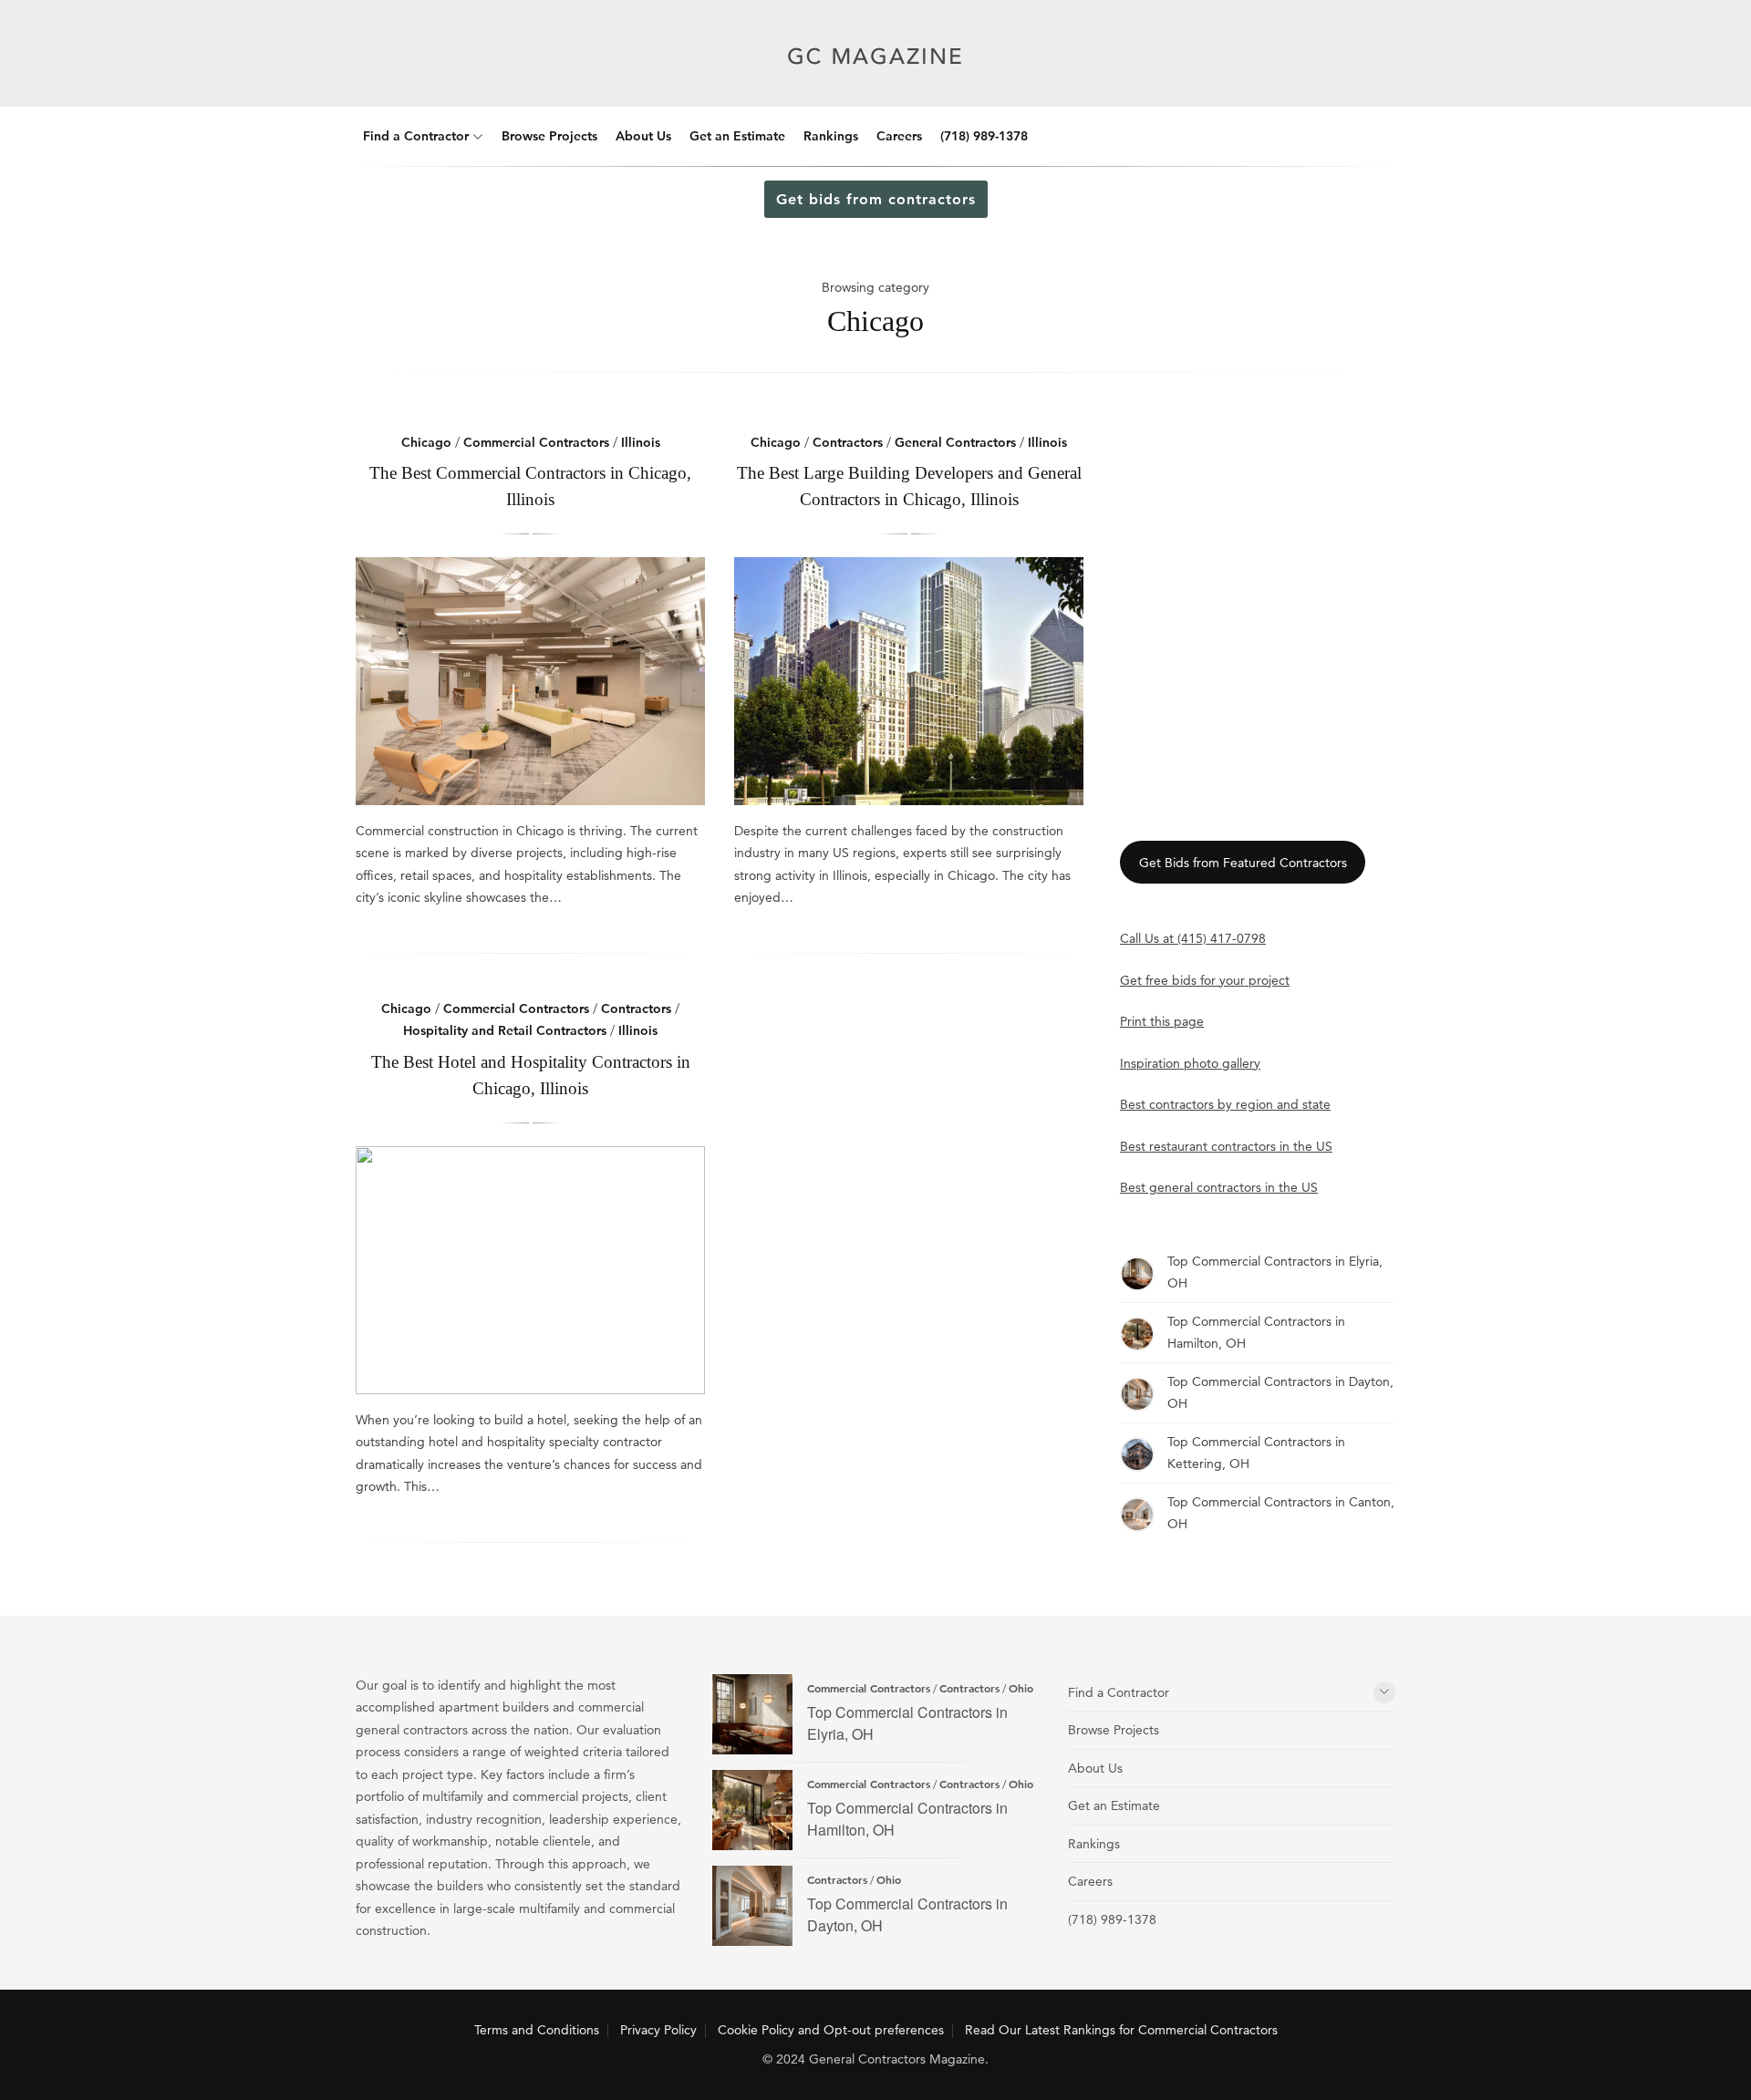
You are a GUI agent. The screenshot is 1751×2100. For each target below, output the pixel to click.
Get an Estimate (737, 136)
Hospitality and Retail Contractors (505, 1030)
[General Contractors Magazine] (876, 79)
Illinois (641, 442)
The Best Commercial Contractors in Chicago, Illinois (530, 681)
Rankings (831, 136)
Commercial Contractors (536, 442)
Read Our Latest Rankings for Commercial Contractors (1121, 2030)
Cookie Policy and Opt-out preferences (831, 2030)
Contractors (848, 442)
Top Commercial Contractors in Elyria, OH (752, 1714)
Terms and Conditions (537, 2030)
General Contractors (955, 442)
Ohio (1021, 1688)
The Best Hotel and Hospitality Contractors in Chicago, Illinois (530, 1270)
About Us (643, 136)
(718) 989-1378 (984, 136)
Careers (899, 136)
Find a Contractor (416, 136)
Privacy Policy (658, 2030)
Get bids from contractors (876, 199)
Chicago (426, 442)
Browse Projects (549, 136)
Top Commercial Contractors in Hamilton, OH (752, 1810)
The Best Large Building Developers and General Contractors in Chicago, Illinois (909, 681)
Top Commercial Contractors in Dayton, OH (752, 1906)
